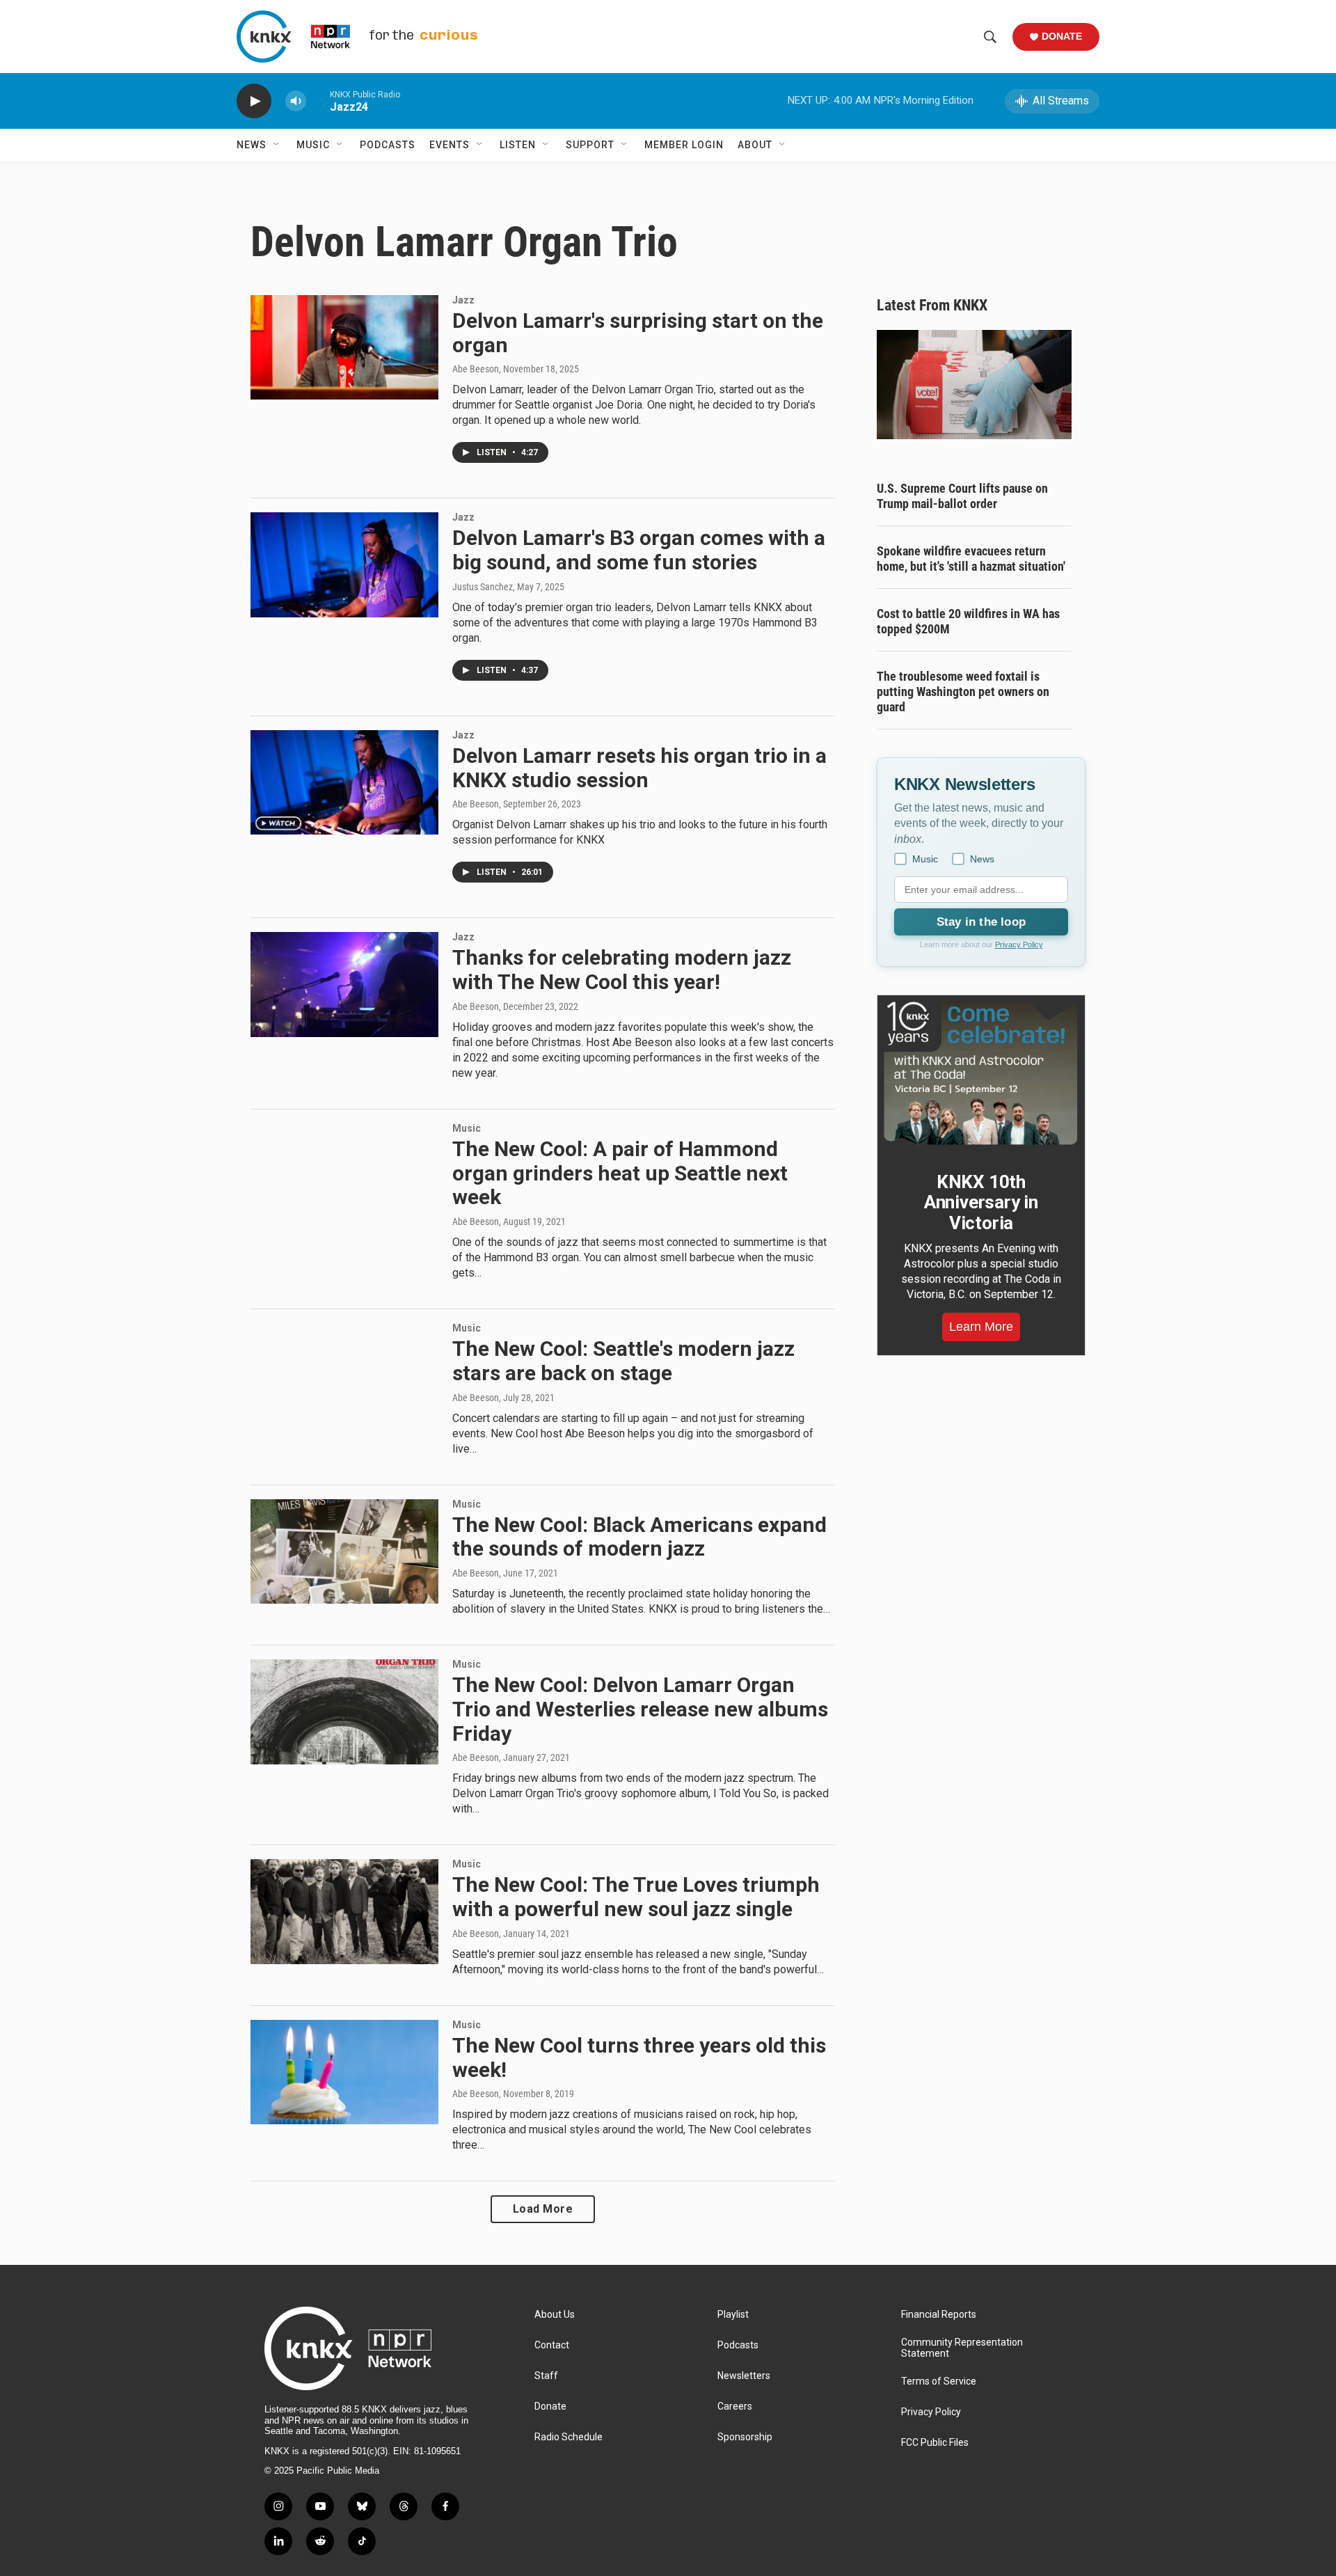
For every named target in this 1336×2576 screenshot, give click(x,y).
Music (313, 145)
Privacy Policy (1019, 945)
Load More (543, 2209)
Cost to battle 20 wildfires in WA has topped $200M (968, 621)
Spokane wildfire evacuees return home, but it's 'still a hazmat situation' (971, 559)
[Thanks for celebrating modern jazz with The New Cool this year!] (344, 984)
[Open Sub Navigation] (277, 145)
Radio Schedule (568, 2437)
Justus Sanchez (483, 587)
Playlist (733, 2315)
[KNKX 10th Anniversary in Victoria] (981, 1073)
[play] (254, 101)
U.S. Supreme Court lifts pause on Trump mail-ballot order (962, 496)
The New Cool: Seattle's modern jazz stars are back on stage (623, 1361)
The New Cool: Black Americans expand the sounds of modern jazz (639, 1537)
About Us (555, 2315)
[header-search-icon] (990, 37)
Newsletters (744, 2376)
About (755, 145)
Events (450, 145)
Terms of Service (939, 2381)
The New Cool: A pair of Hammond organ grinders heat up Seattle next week (620, 1173)
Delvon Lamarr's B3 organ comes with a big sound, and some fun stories (639, 550)
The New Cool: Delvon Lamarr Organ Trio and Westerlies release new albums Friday (640, 1709)
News (252, 145)
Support (590, 145)
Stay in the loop (981, 922)
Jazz (463, 300)
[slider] (318, 101)
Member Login (684, 145)
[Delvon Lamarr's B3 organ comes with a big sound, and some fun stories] (344, 564)
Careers (735, 2407)
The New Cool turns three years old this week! (639, 2057)
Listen (518, 145)
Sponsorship (745, 2437)
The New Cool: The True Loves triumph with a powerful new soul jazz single (636, 1897)
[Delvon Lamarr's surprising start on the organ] (344, 347)
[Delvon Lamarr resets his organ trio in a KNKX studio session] (344, 782)
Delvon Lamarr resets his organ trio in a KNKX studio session (639, 768)
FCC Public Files (935, 2443)
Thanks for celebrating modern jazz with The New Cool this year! (622, 970)
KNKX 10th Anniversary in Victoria (981, 1203)
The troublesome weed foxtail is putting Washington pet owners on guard (963, 692)
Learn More (981, 1327)
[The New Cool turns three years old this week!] (344, 2072)
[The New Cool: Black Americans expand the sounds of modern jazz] (344, 1551)
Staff (546, 2376)
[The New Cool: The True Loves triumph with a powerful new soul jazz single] (344, 1911)
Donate (1062, 36)
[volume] (296, 101)
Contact (552, 2345)
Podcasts (388, 145)
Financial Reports (939, 2315)
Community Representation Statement (962, 2348)
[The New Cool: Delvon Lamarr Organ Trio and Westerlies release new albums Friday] (344, 1712)
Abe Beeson (476, 369)
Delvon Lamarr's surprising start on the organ (638, 333)
